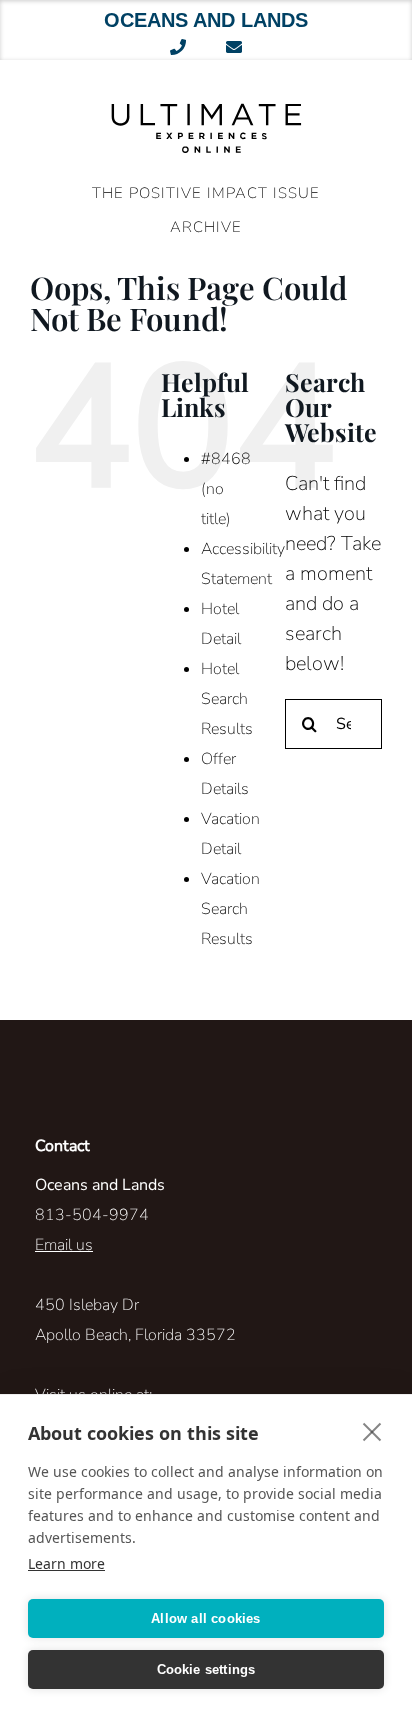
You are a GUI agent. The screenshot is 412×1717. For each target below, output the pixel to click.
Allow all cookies (205, 1618)
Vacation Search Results (230, 909)
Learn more (66, 1563)
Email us (64, 1245)
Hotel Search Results (227, 699)
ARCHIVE (206, 227)
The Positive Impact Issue (206, 193)
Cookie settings (206, 1669)
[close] (372, 1431)
